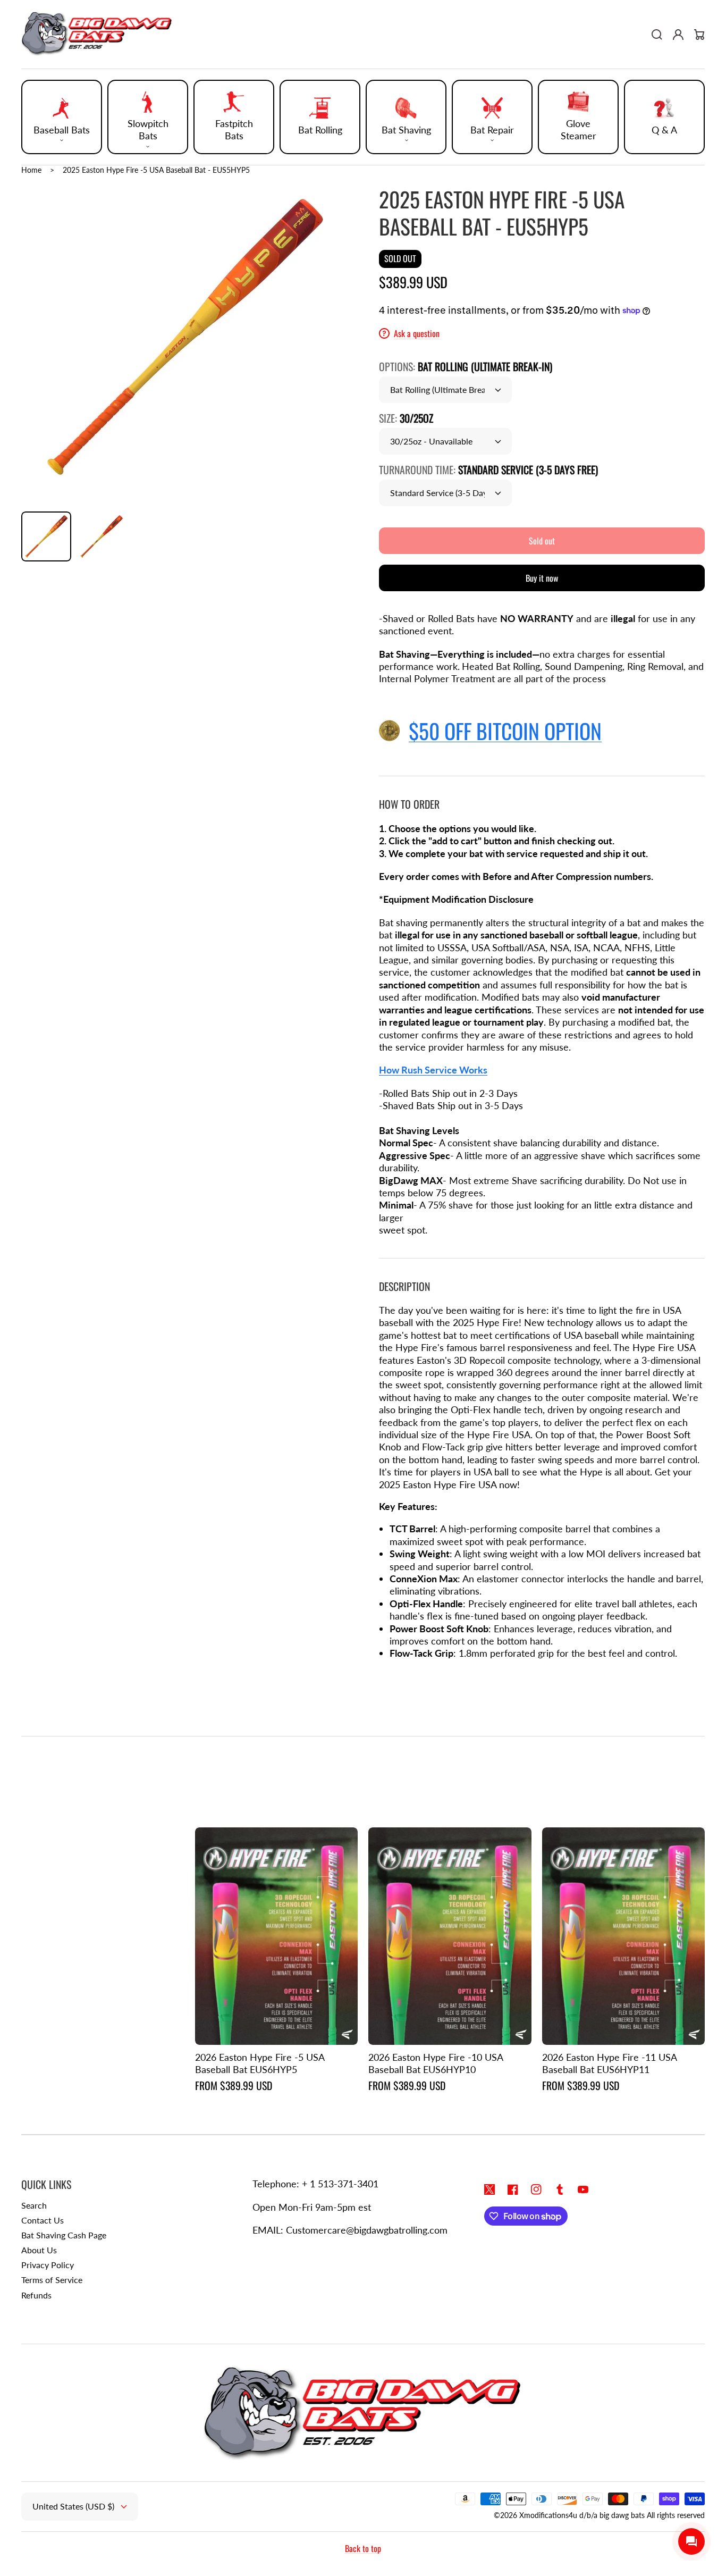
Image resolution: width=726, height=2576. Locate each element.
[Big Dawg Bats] (97, 35)
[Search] (657, 35)
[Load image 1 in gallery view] (46, 536)
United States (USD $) (73, 2506)
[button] (62, 117)
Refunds (36, 2295)
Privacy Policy (48, 2265)
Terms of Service (52, 2280)
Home (31, 170)
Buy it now (542, 578)
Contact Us (43, 2220)
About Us (39, 2250)
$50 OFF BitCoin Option (505, 731)
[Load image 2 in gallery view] (102, 536)
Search (34, 2205)
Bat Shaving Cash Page (64, 2235)
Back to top (363, 2548)
